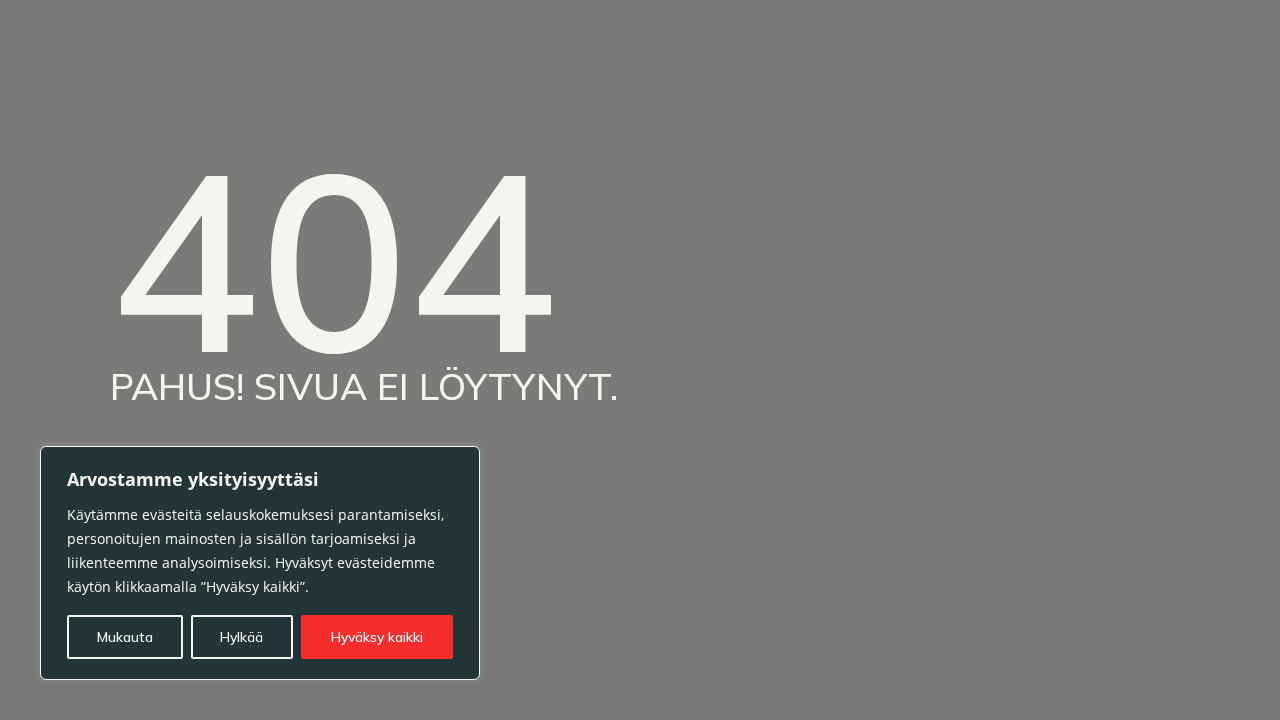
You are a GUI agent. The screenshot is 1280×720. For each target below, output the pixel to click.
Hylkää (241, 637)
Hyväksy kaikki (377, 637)
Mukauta (125, 637)
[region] (260, 563)
